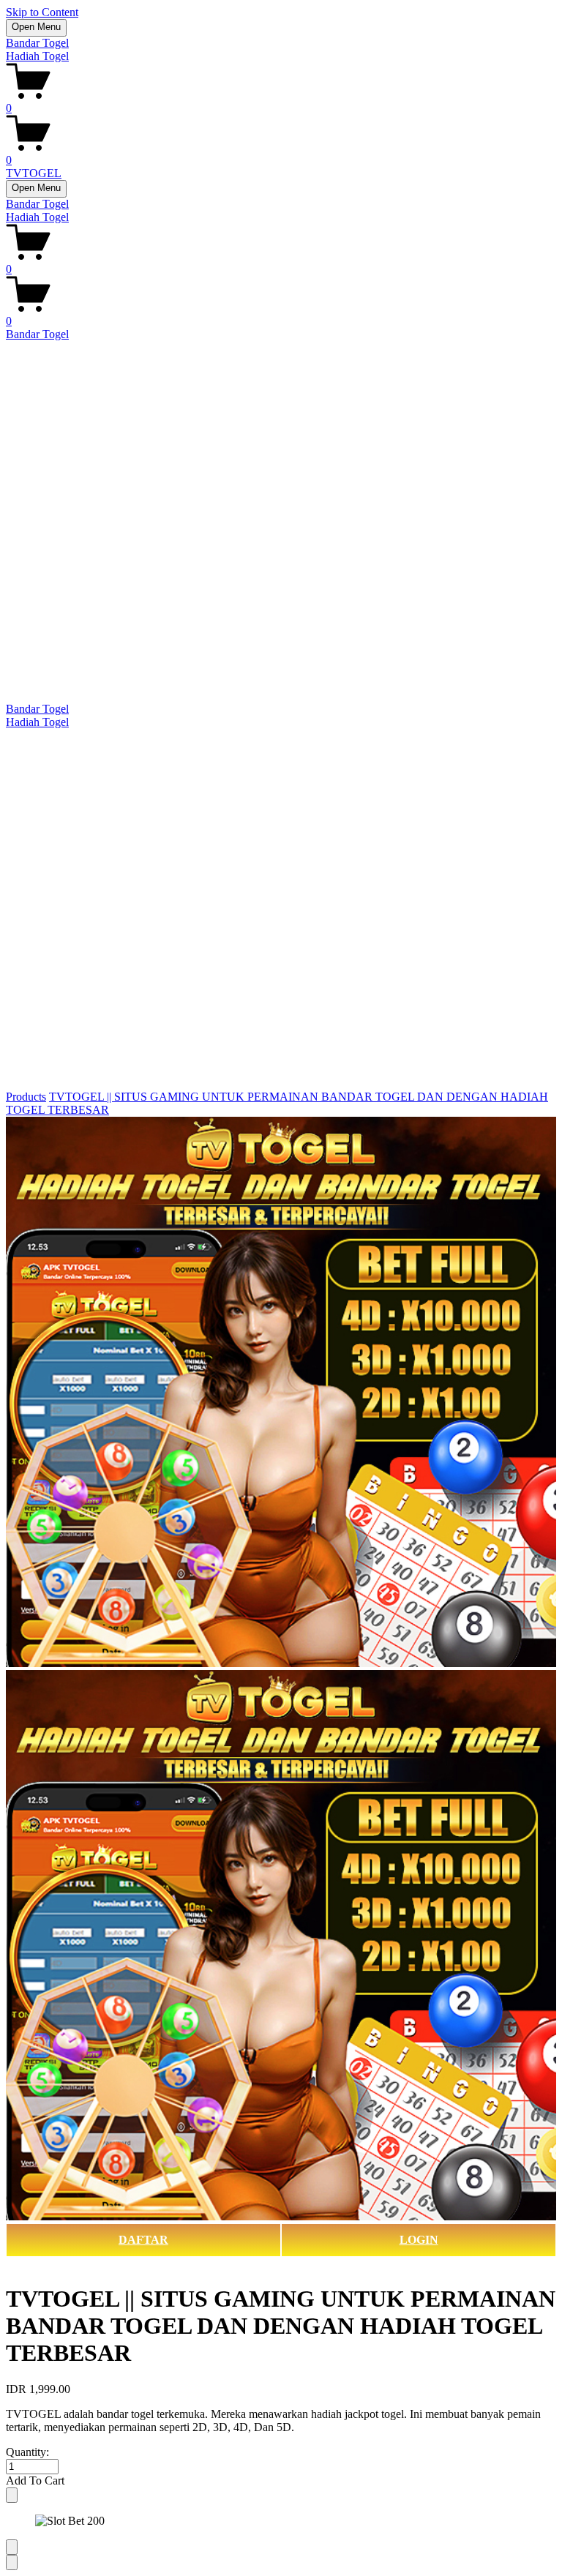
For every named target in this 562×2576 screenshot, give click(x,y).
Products (26, 1097)
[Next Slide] (12, 2562)
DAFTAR (143, 2240)
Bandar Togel (37, 43)
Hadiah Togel (37, 56)
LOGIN (419, 2240)
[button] (281, 2481)
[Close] (12, 2495)
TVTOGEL (34, 173)
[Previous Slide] (12, 2547)
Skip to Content (42, 12)
